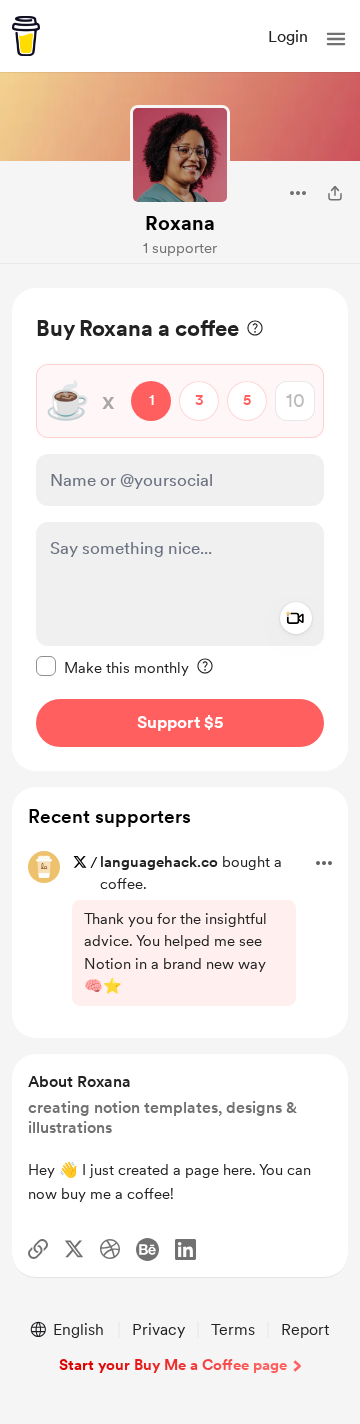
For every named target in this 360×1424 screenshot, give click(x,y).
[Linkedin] (185, 1249)
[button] (336, 39)
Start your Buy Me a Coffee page (173, 1365)
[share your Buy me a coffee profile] (335, 193)
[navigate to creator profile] (180, 155)
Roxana (180, 223)
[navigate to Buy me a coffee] (26, 36)
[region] (180, 529)
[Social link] (38, 1249)
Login (288, 36)
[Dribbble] (110, 1249)
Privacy (158, 1329)
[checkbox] (112, 667)
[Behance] (147, 1249)
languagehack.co (159, 862)
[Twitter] (74, 1249)
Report (305, 1329)
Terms (233, 1329)
